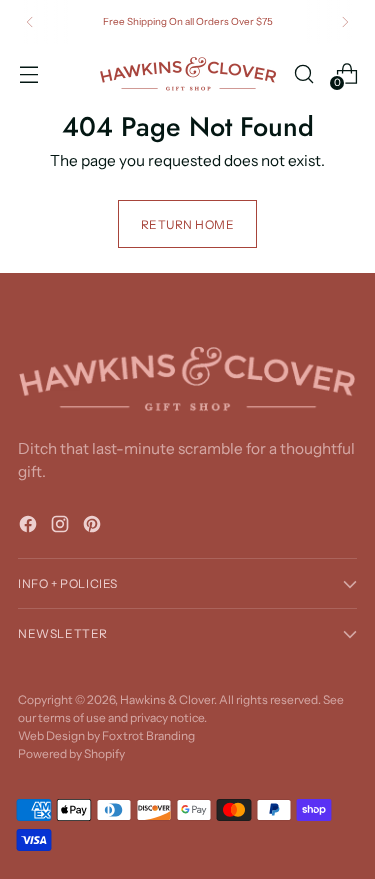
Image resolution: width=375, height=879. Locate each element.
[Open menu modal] (28, 73)
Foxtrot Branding (148, 735)
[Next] (345, 22)
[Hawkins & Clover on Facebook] (30, 527)
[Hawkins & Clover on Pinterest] (94, 527)
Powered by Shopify (71, 753)
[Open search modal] (303, 73)
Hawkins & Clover (167, 699)
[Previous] (30, 22)
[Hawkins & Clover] (188, 74)
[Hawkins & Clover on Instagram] (62, 527)
